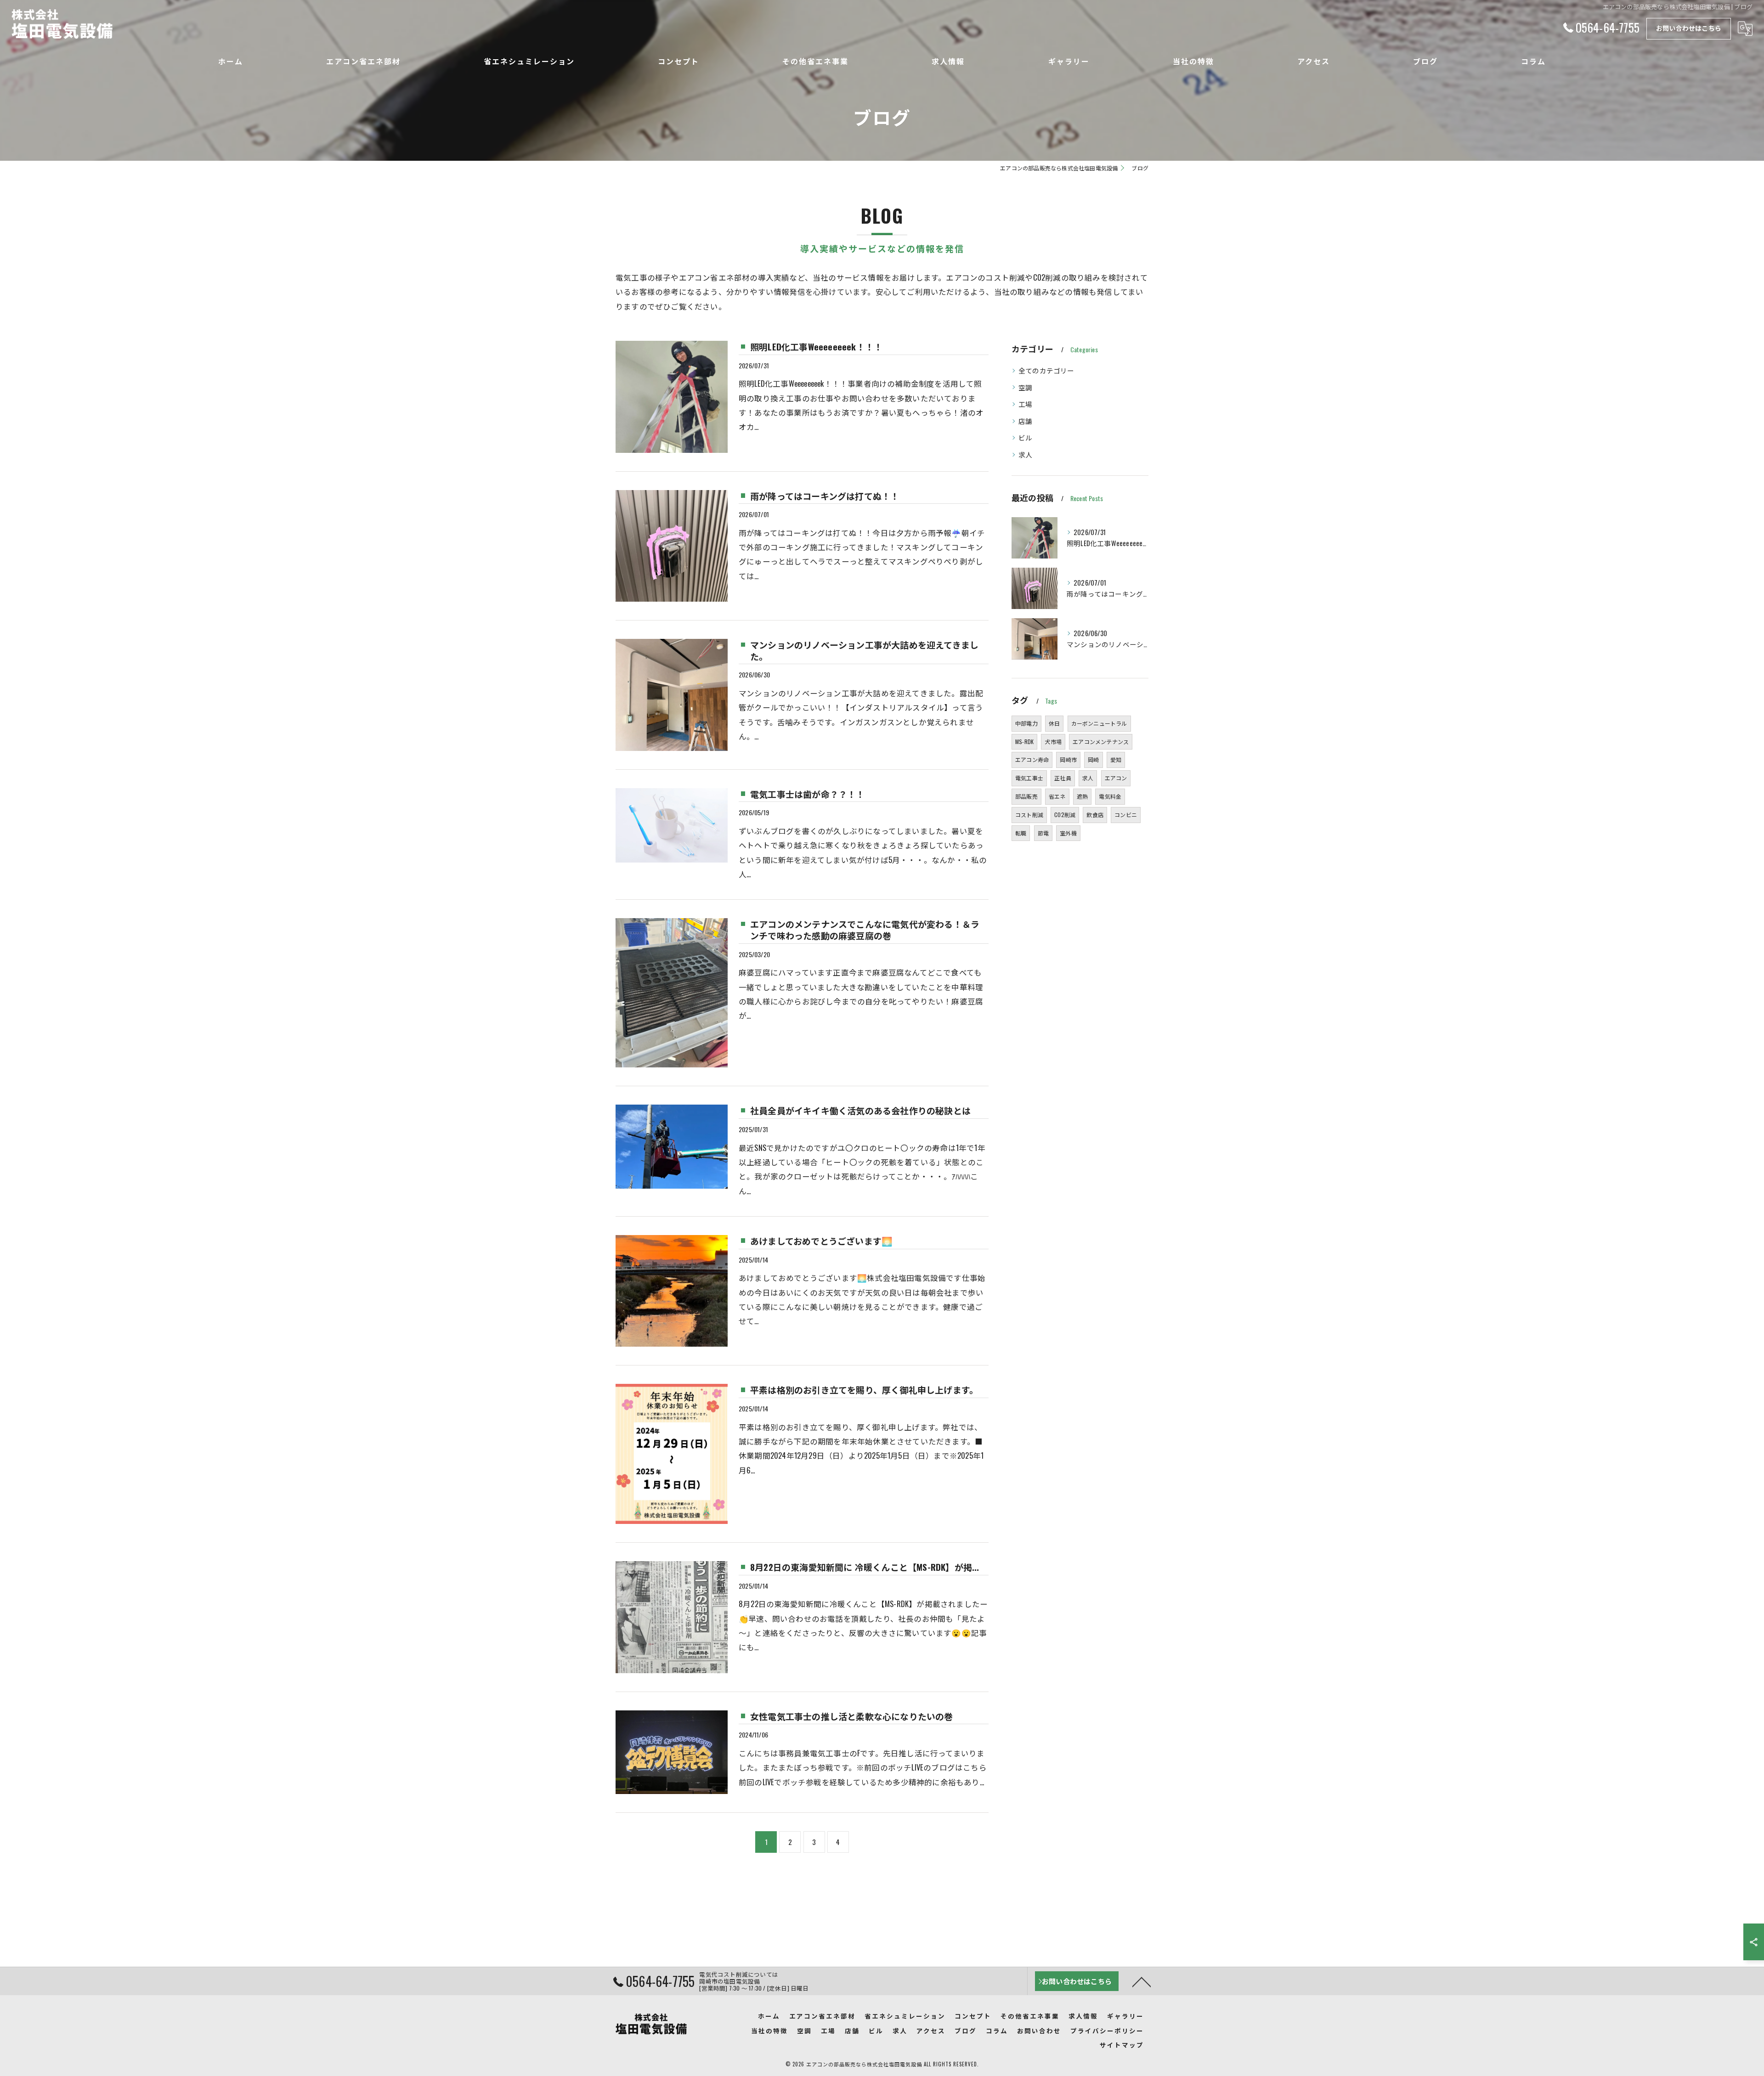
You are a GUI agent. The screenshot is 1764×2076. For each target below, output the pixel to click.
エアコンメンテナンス (1101, 742)
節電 (1043, 833)
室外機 (1068, 833)
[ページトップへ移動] (1142, 1981)
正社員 (1063, 778)
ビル (1025, 437)
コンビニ (1126, 815)
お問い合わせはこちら (1689, 28)
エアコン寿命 (1032, 759)
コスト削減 (1029, 815)
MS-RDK (1024, 742)
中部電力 (1026, 723)
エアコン (1116, 778)
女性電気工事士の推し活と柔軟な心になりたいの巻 (852, 1716)
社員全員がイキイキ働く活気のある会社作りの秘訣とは (860, 1110)
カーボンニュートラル (1099, 723)
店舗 (1025, 421)
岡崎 (1093, 759)
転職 (1021, 833)
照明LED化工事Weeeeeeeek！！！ (816, 346)
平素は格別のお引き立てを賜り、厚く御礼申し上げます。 (864, 1389)
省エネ (1057, 796)
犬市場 (1053, 742)
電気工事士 (1029, 778)
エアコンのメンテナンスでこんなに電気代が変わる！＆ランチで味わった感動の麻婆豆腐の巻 (865, 929)
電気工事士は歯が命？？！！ (808, 794)
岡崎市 (1068, 759)
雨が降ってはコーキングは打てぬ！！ (825, 496)
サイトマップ (1122, 2045)
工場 (1025, 404)
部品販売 (1026, 796)
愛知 (1116, 759)
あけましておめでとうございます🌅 (821, 1241)
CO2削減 (1065, 815)
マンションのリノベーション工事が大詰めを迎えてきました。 (864, 650)
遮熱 (1082, 796)
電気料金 (1110, 796)
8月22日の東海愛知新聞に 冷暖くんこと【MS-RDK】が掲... (865, 1567)
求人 (1025, 454)
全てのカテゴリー (1046, 370)
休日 (1054, 723)
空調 (1025, 387)
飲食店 (1095, 815)
